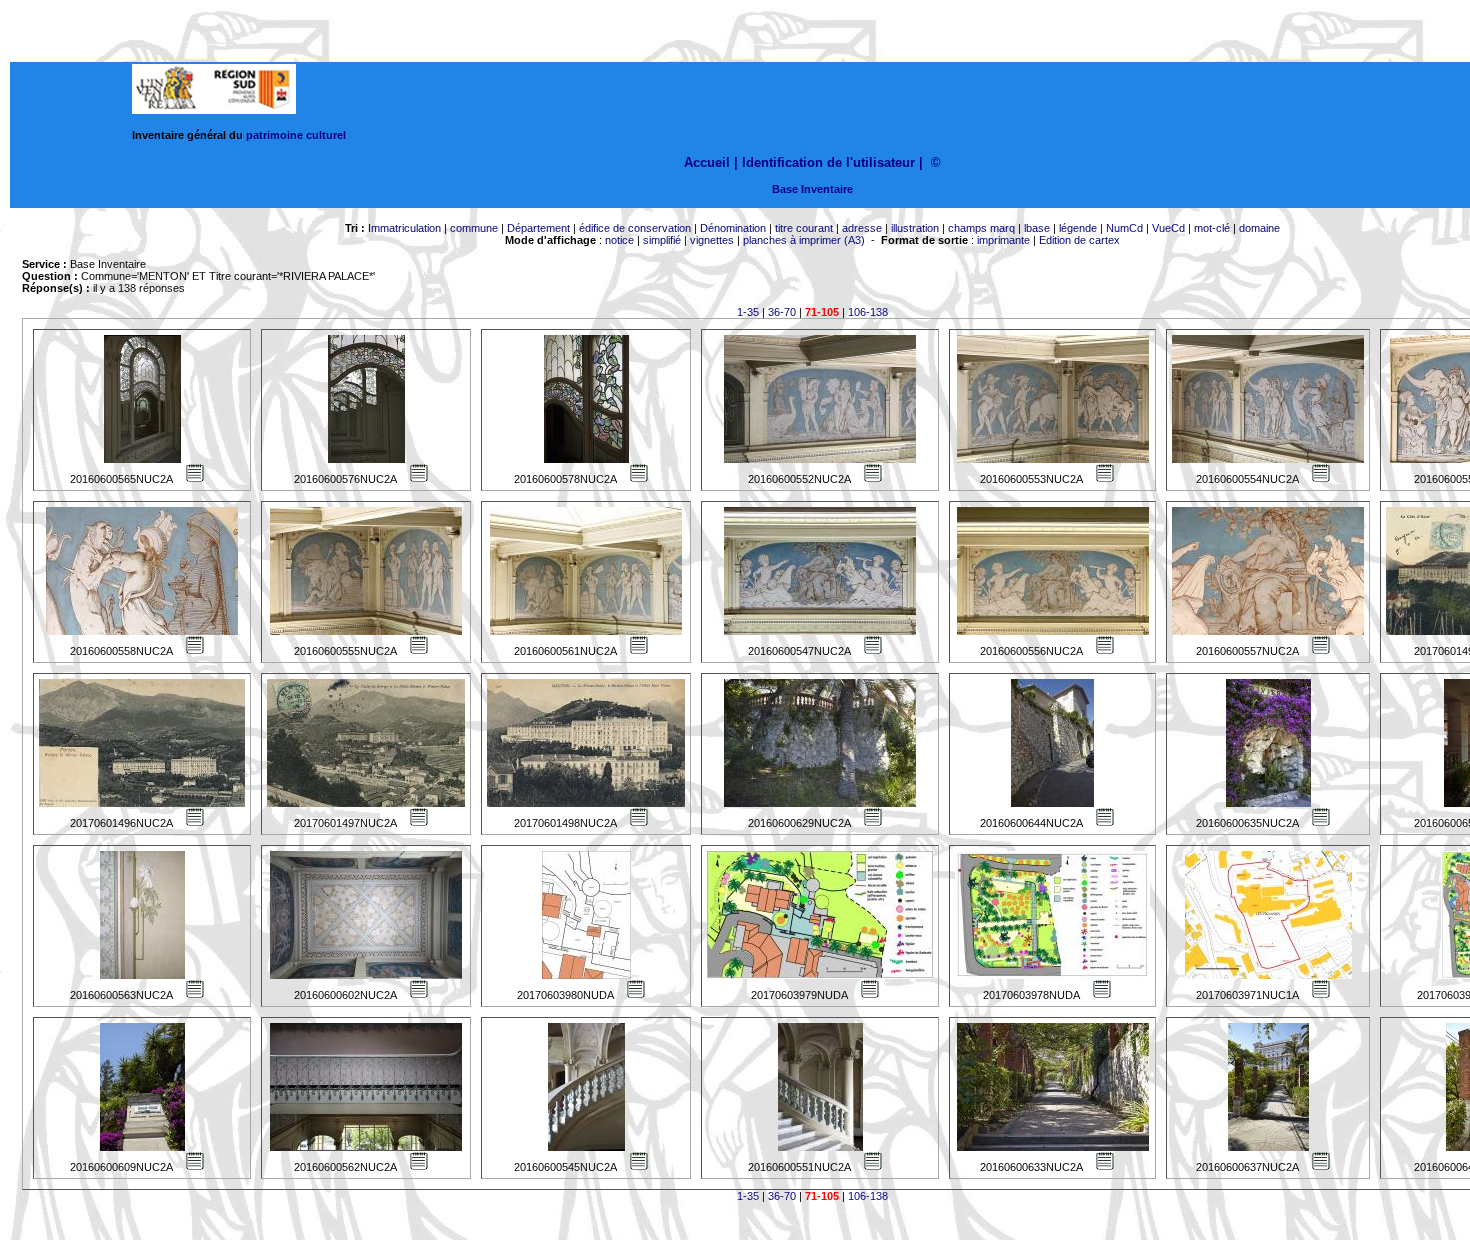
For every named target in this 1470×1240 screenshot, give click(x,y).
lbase (1037, 228)
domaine (1259, 228)
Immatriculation (404, 228)
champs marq (981, 228)
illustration (915, 228)
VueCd (1168, 228)
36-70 (782, 312)
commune (474, 228)
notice (619, 240)
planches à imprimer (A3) (804, 240)
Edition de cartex (1079, 240)
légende (1078, 228)
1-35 (748, 312)
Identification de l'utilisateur (828, 162)
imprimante (1003, 240)
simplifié (662, 240)
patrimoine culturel (296, 135)
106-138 (868, 312)
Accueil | (711, 162)
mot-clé (1212, 228)
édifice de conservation (635, 228)
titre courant (804, 228)
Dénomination (733, 228)
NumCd (1124, 228)
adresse (862, 228)
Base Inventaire (812, 189)
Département (538, 228)
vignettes (712, 240)
